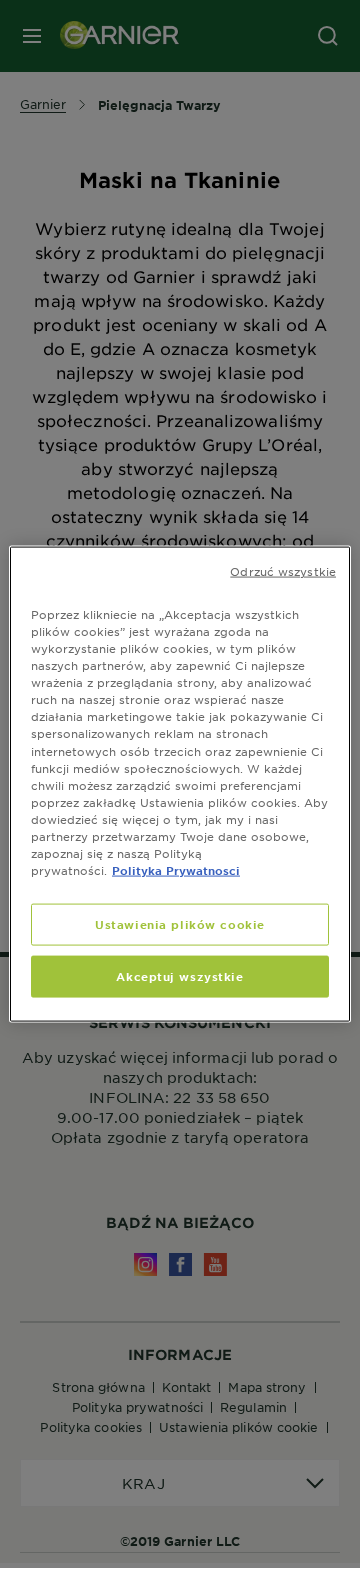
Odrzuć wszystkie (283, 571)
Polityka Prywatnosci (176, 870)
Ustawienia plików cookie (180, 924)
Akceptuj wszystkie (179, 976)
